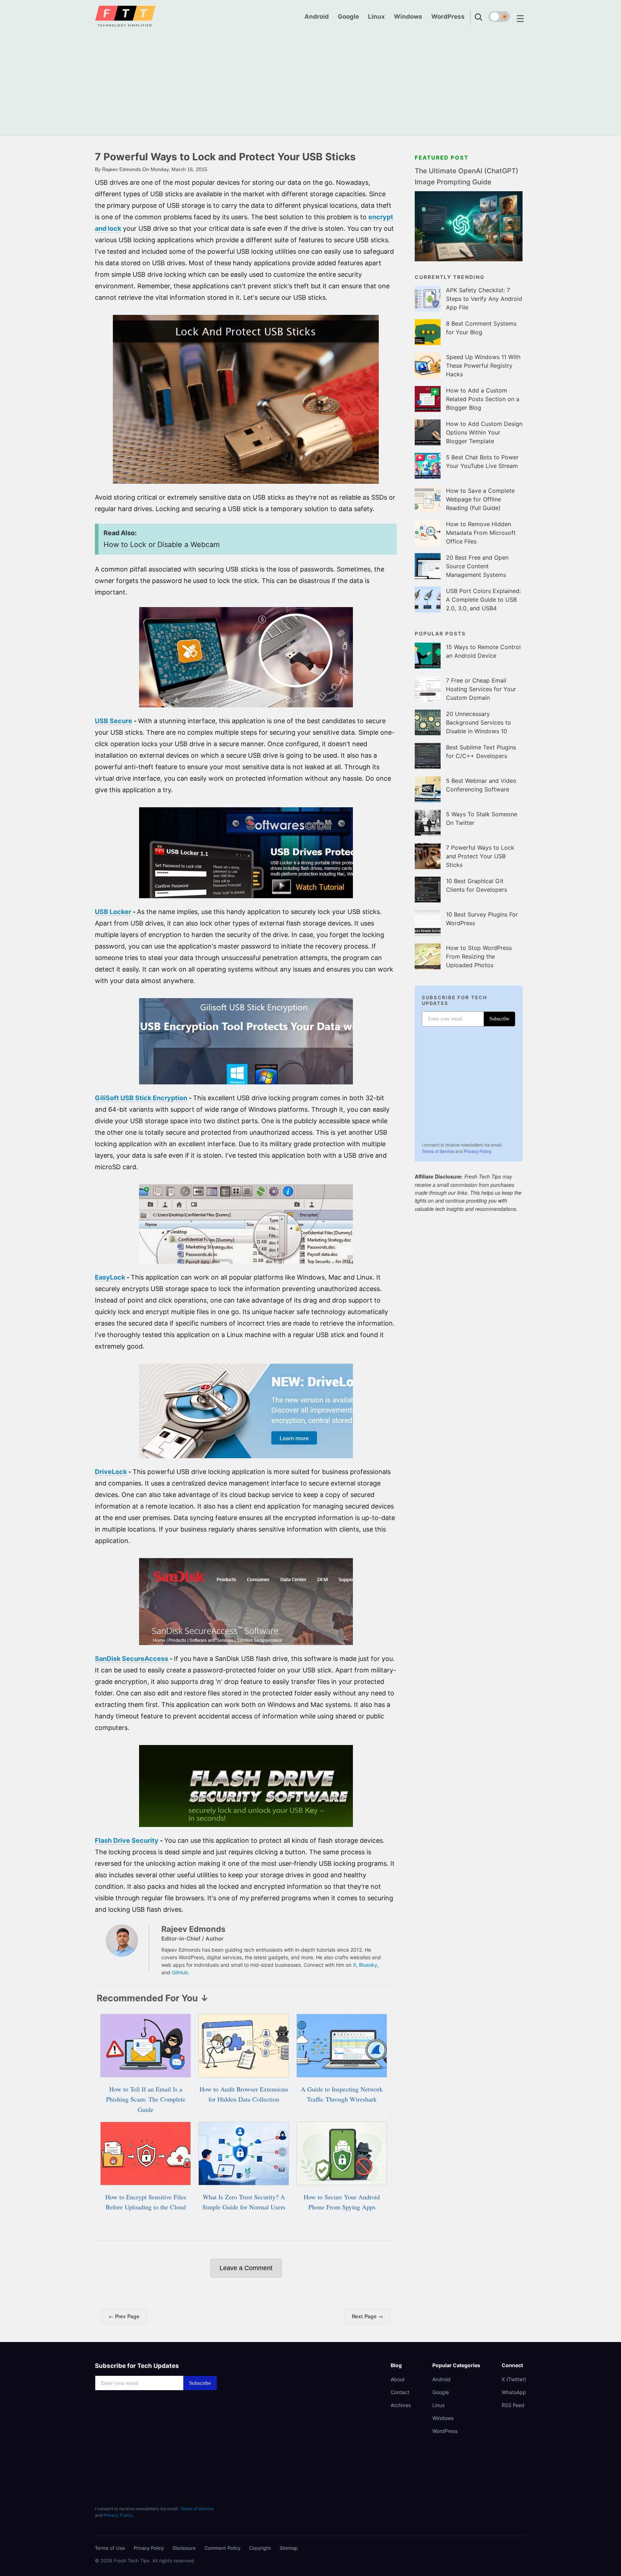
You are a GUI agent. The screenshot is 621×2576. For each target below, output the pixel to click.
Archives (401, 2405)
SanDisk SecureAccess (132, 1659)
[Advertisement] (310, 84)
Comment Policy (222, 2548)
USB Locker (113, 912)
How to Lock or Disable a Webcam (162, 545)
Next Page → (367, 2316)
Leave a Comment (246, 2268)
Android (317, 17)
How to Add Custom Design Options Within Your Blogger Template (484, 432)
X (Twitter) (514, 2379)
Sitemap (289, 2548)
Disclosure (184, 2548)
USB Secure (114, 721)
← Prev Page (124, 2316)
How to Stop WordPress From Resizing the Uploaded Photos (479, 956)
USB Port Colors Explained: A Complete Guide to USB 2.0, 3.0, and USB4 (483, 600)
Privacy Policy (477, 1151)
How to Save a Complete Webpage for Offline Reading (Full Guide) (480, 499)
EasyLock (110, 1277)
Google (348, 17)
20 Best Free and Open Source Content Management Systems (477, 566)
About (398, 2379)
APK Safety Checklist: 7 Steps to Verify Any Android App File (484, 299)
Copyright (260, 2548)
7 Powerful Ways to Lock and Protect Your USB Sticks (480, 856)
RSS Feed (513, 2405)
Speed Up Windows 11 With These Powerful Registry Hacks (483, 366)
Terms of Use (110, 2548)
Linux (376, 17)
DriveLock (111, 1472)
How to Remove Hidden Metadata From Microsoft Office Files (481, 533)
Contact (400, 2392)
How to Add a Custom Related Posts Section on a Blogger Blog (483, 399)
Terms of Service (438, 1151)
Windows (408, 17)
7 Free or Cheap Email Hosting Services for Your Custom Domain (481, 689)
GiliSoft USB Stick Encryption (141, 1098)
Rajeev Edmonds (193, 1929)
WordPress (448, 17)
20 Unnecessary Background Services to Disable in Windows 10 (479, 722)
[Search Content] (479, 13)
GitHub (180, 1972)
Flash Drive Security (127, 1840)
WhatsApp (514, 2392)
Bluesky (368, 1965)
